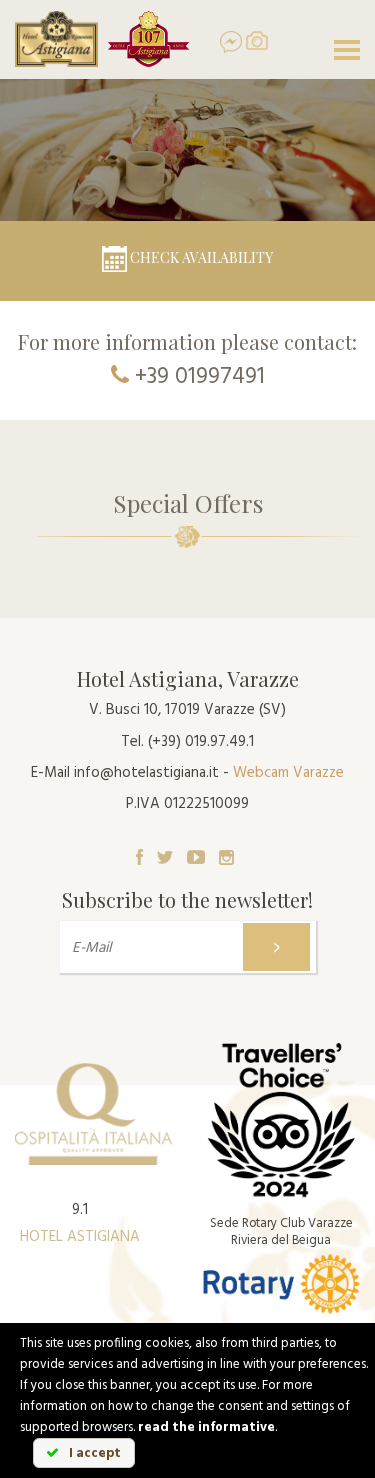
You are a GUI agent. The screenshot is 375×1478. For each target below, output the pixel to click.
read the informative (206, 1427)
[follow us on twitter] (165, 857)
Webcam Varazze (288, 773)
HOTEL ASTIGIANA (80, 1237)
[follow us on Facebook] (139, 857)
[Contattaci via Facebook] (223, 42)
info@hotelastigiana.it (146, 773)
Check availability (200, 257)
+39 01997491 (200, 377)
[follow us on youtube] (196, 857)
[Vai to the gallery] (257, 40)
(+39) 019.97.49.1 (201, 742)
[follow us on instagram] (226, 857)
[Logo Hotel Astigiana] (56, 39)
